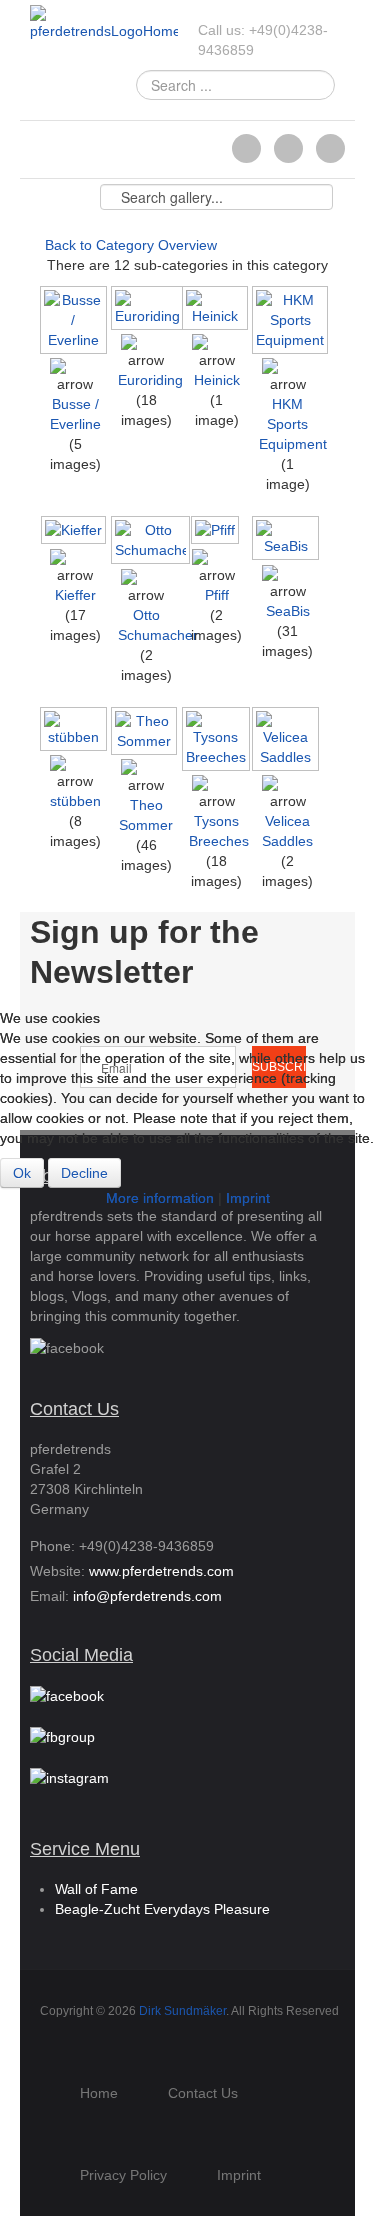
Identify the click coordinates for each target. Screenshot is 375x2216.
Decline (84, 1173)
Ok (22, 1173)
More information (160, 1198)
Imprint (248, 1198)
